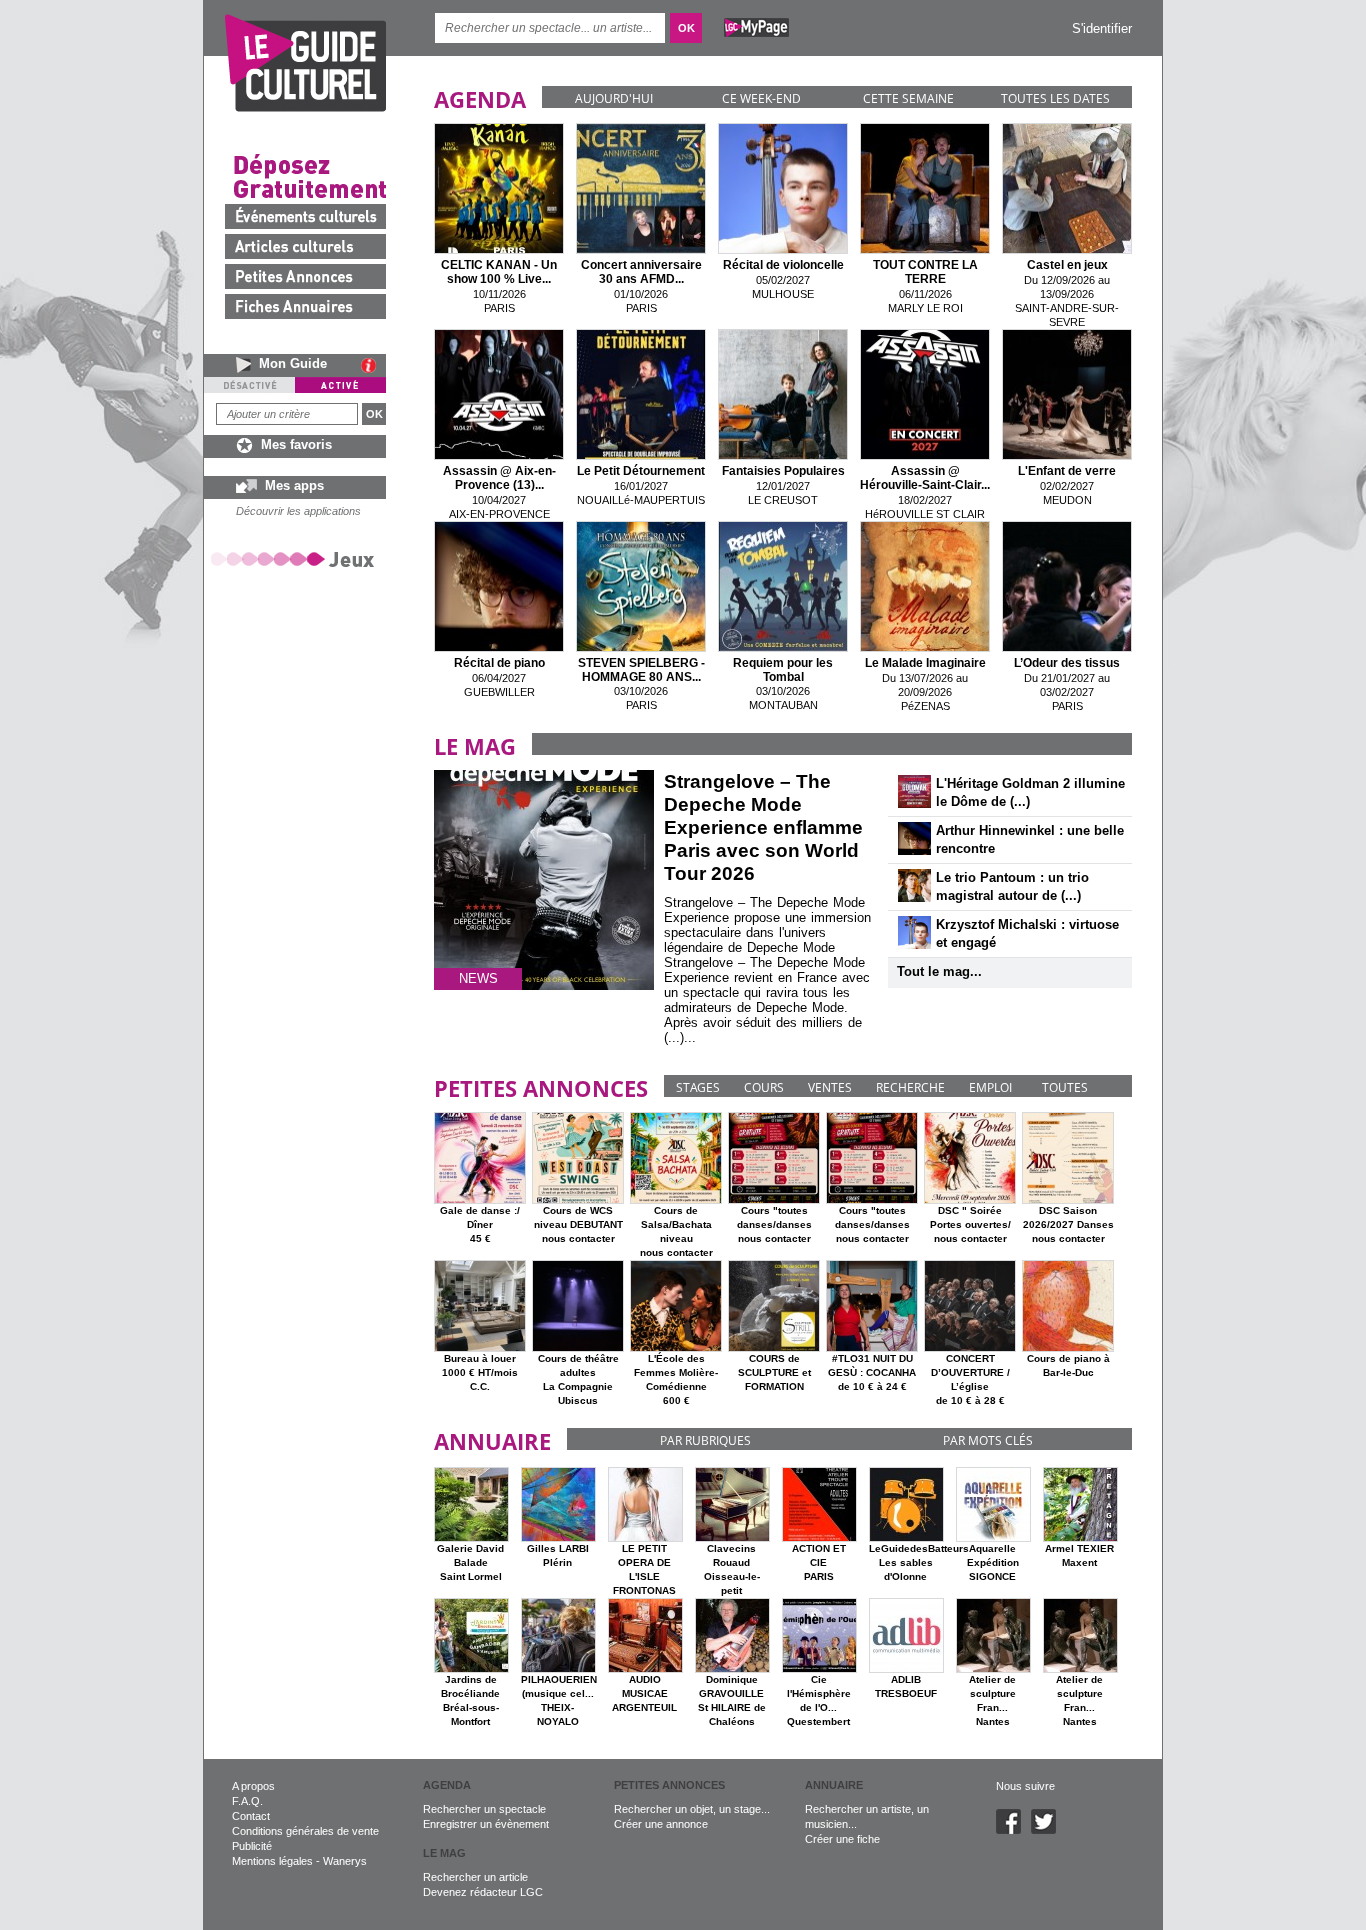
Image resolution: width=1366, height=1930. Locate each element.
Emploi (990, 1087)
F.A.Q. (247, 1801)
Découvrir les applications (298, 511)
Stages (698, 1087)
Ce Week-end (761, 98)
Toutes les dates (1055, 98)
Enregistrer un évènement (486, 1824)
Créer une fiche (842, 1839)
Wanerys (345, 1861)
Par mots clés (988, 1440)
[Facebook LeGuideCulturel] (1013, 1830)
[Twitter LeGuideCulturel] (1048, 1830)
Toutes (1065, 1087)
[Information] (373, 365)
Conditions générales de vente (305, 1831)
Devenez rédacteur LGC (483, 1892)
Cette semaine (908, 98)
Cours (764, 1087)
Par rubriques (705, 1440)
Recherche (910, 1087)
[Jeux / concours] (296, 558)
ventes (830, 1087)
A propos (253, 1786)
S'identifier (1102, 28)
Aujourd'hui (614, 98)
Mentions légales (272, 1861)
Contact (251, 1816)
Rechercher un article (475, 1877)
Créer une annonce (661, 1824)
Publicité (252, 1846)
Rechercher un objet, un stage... (692, 1809)
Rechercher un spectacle (484, 1809)
